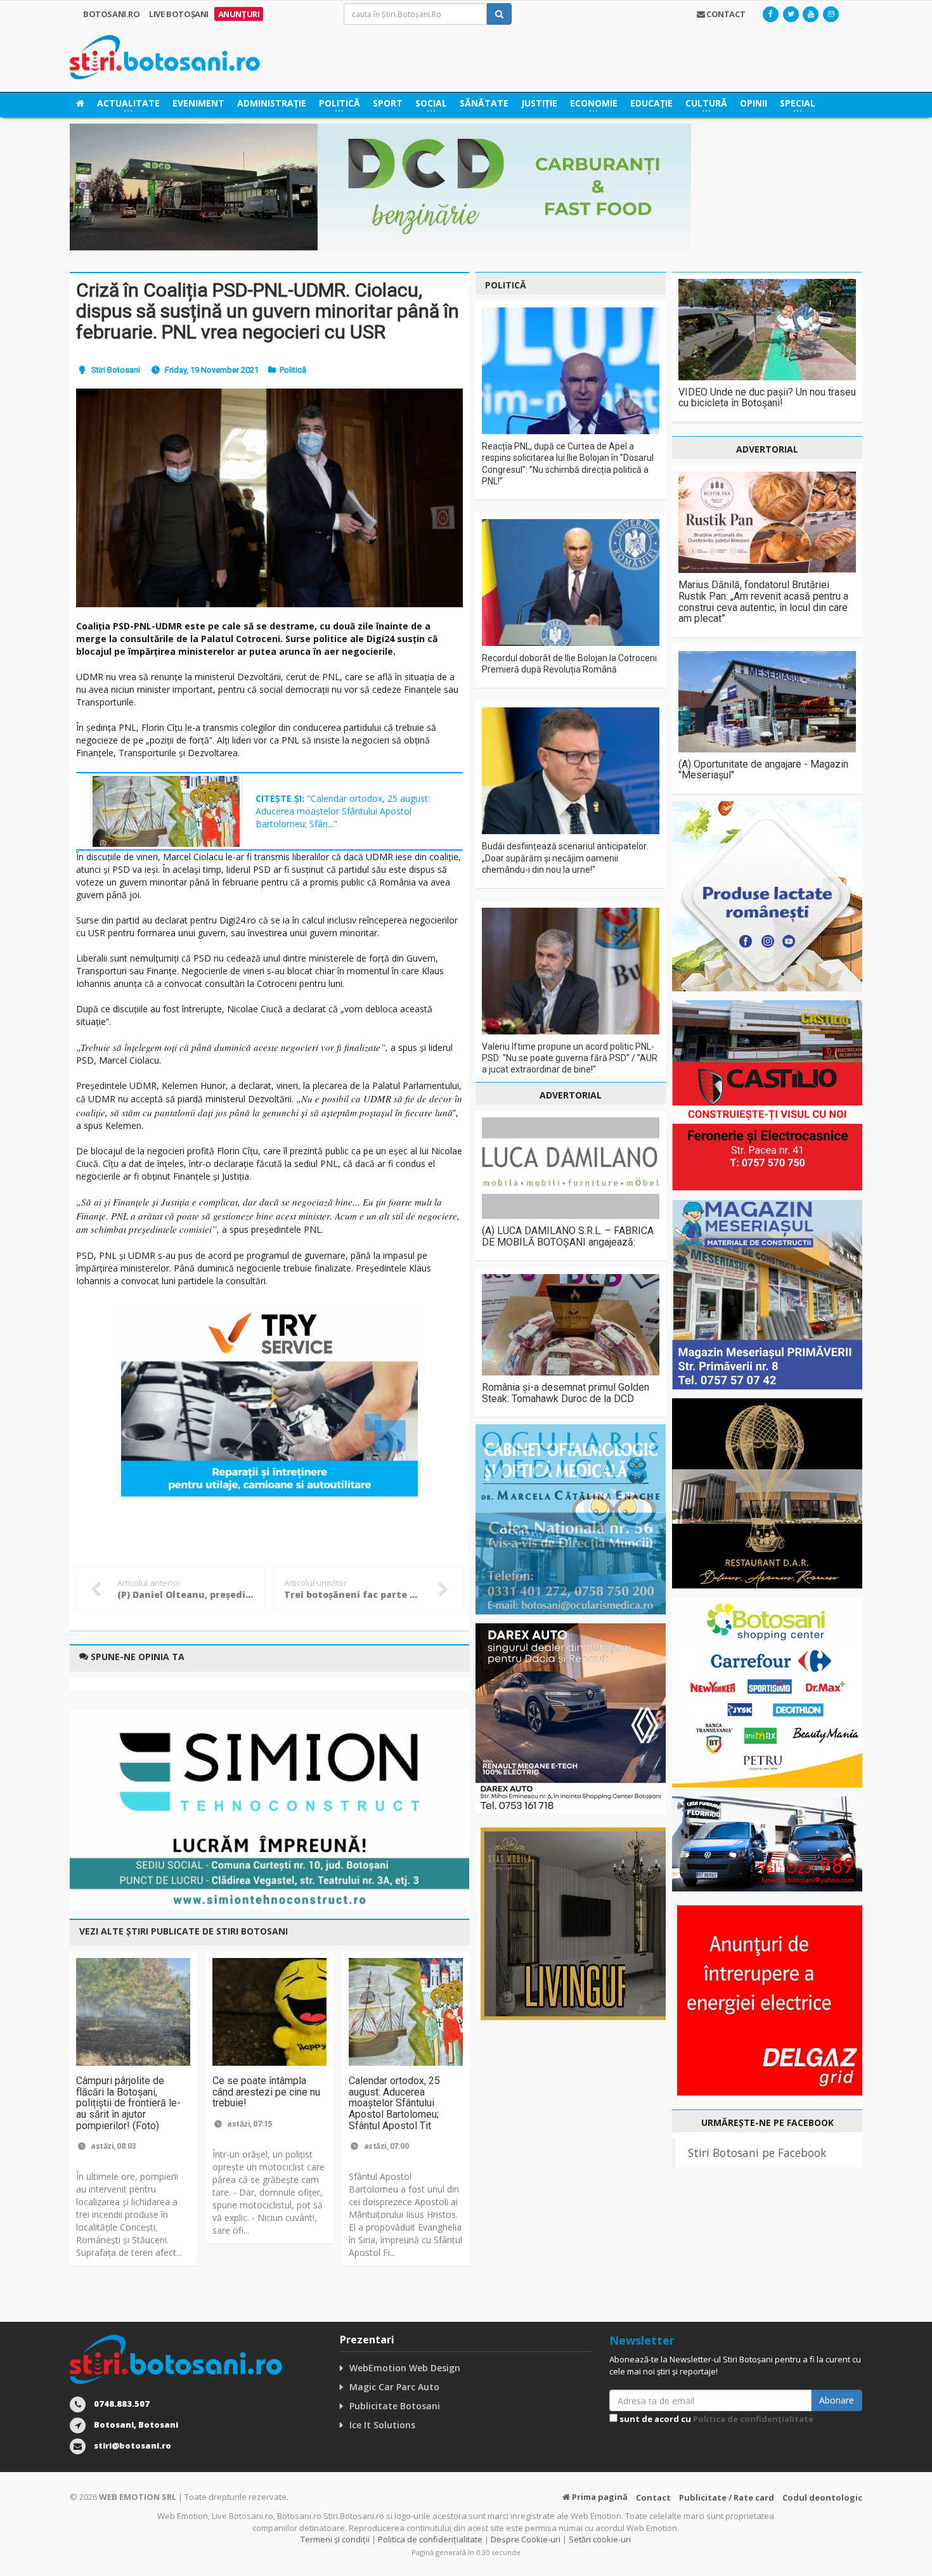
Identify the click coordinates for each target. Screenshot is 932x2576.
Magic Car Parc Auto (394, 2387)
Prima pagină (599, 2497)
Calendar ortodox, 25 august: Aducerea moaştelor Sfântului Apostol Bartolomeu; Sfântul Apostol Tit (394, 2103)
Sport (388, 103)
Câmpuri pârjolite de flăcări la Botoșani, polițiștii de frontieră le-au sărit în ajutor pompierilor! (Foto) (128, 2103)
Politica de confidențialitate (753, 2419)
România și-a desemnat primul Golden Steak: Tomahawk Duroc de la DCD (566, 1393)
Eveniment (198, 103)
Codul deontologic (822, 2497)
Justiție (539, 103)
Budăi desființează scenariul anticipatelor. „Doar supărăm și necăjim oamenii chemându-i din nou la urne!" (565, 858)
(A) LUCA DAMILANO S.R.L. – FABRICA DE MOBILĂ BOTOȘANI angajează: (568, 1236)
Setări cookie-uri (600, 2539)
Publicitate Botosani (395, 2406)
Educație (651, 103)
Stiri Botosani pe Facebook (757, 2153)
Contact (653, 2497)
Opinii (754, 103)
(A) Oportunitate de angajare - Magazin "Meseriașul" (763, 770)
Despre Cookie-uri (526, 2539)
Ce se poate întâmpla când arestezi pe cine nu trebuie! (266, 2092)
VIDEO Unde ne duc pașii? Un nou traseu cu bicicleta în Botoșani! (767, 398)
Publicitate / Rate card (727, 2497)
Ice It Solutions (382, 2425)
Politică (293, 370)
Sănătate (484, 103)
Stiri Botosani (116, 370)
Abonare (837, 2400)
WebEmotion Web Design (405, 2368)
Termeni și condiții (335, 2539)
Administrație (272, 103)
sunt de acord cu (715, 2419)
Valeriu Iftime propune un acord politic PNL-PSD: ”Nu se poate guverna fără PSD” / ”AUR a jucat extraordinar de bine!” (570, 1058)
